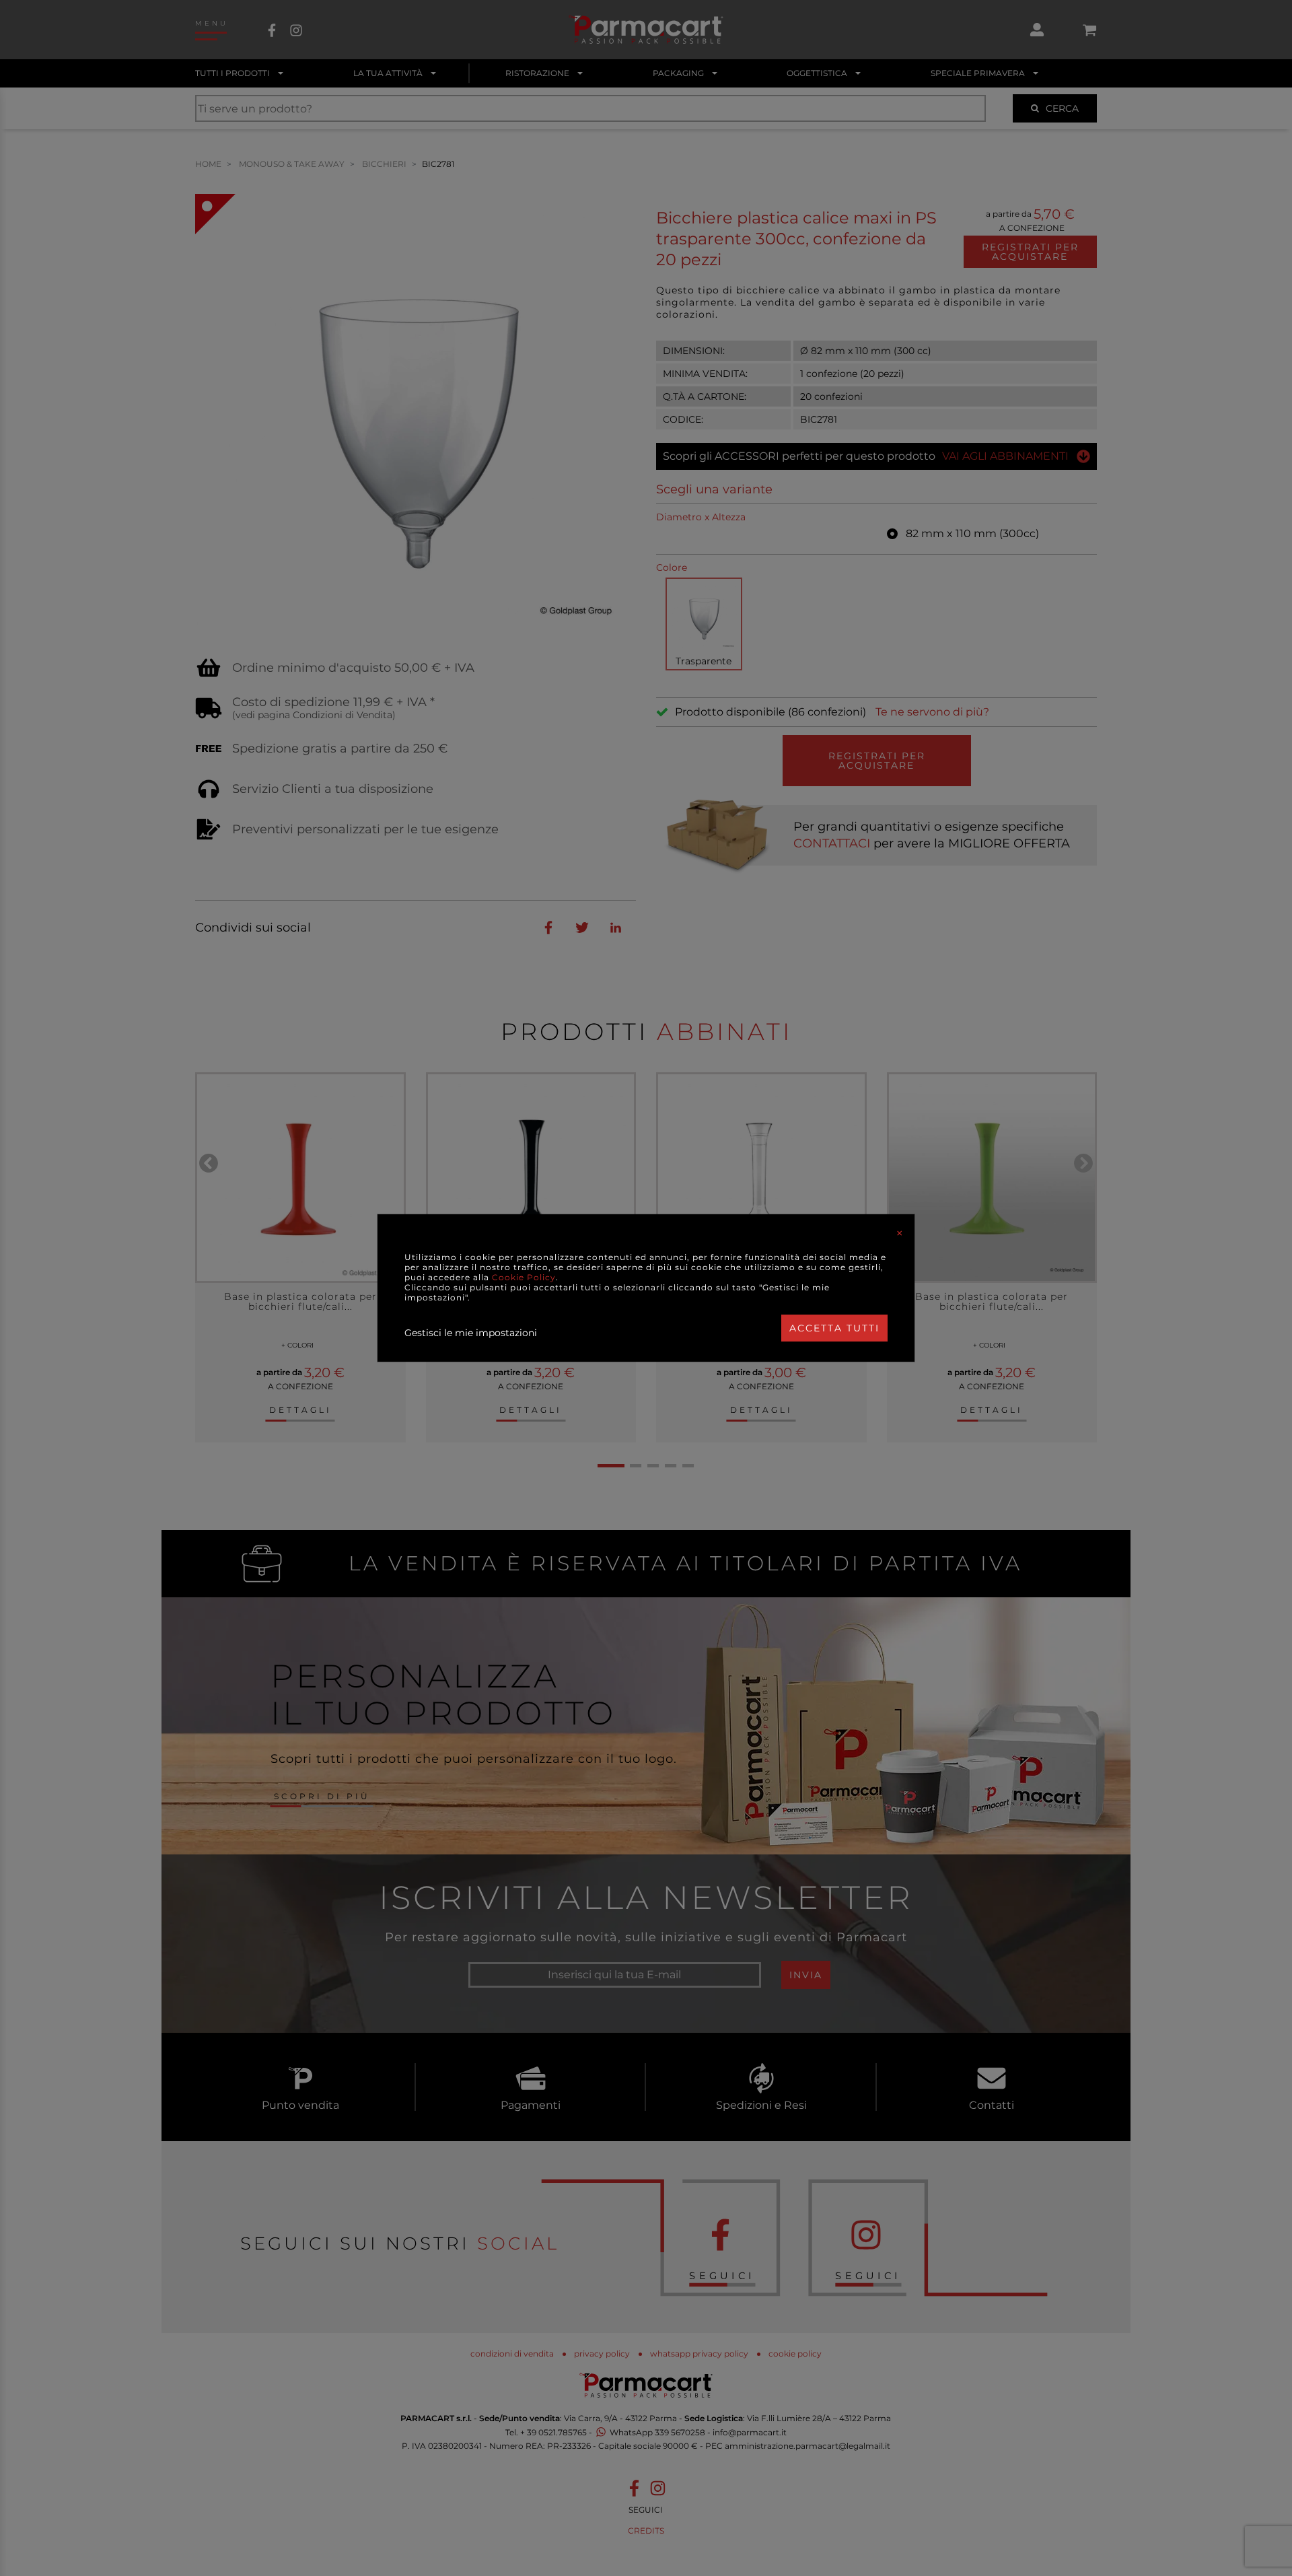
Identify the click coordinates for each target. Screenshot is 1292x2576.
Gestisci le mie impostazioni (471, 1333)
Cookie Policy (524, 1277)
